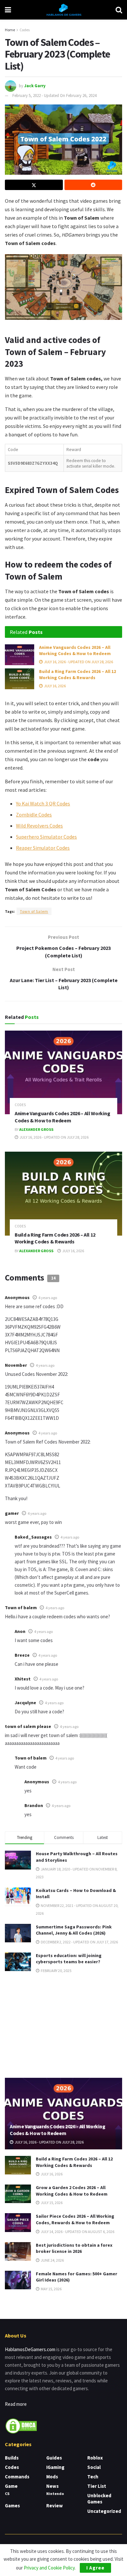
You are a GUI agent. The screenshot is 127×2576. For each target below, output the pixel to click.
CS (7, 2494)
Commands (17, 2477)
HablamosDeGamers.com (30, 2349)
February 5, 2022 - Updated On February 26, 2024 (54, 96)
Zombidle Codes (34, 815)
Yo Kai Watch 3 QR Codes (43, 803)
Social (94, 2467)
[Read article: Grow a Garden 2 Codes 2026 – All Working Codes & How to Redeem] (18, 2194)
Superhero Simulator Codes (46, 837)
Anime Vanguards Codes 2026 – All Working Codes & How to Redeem (75, 651)
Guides (54, 2458)
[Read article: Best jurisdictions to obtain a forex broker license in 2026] (18, 2251)
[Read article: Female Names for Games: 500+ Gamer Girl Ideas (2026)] (18, 2280)
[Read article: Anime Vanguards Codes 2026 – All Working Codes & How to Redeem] (20, 655)
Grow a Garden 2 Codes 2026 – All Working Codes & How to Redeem (72, 2191)
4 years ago (48, 1298)
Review (55, 2506)
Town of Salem (34, 911)
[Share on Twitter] (34, 185)
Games (12, 2506)
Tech (93, 2477)
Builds (12, 2458)
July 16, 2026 (55, 686)
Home (10, 30)
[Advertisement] (63, 2025)
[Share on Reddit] (93, 185)
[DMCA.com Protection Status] (21, 2425)
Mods (52, 2477)
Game (11, 2486)
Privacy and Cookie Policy (49, 2568)
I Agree (95, 2568)
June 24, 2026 (52, 2260)
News (52, 2486)
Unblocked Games (99, 2499)
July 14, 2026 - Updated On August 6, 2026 (77, 2232)
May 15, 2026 (51, 2289)
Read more (16, 2404)
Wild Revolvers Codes (39, 826)
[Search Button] (119, 10)
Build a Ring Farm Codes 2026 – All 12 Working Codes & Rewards (78, 675)
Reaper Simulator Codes (43, 848)
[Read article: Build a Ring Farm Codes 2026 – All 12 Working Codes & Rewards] (20, 679)
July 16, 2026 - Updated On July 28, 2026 (78, 662)
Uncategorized (104, 2511)
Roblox (95, 2458)
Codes (25, 30)
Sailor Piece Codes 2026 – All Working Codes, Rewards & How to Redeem (75, 2219)
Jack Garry (35, 85)
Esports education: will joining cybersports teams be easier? (69, 1959)
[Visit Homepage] (63, 10)
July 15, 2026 (51, 2203)
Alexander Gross (36, 1129)
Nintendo (55, 2494)
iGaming (55, 2467)
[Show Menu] (8, 10)
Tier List (97, 2486)
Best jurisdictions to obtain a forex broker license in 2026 (74, 2248)
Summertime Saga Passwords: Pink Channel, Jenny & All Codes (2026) (74, 1930)
